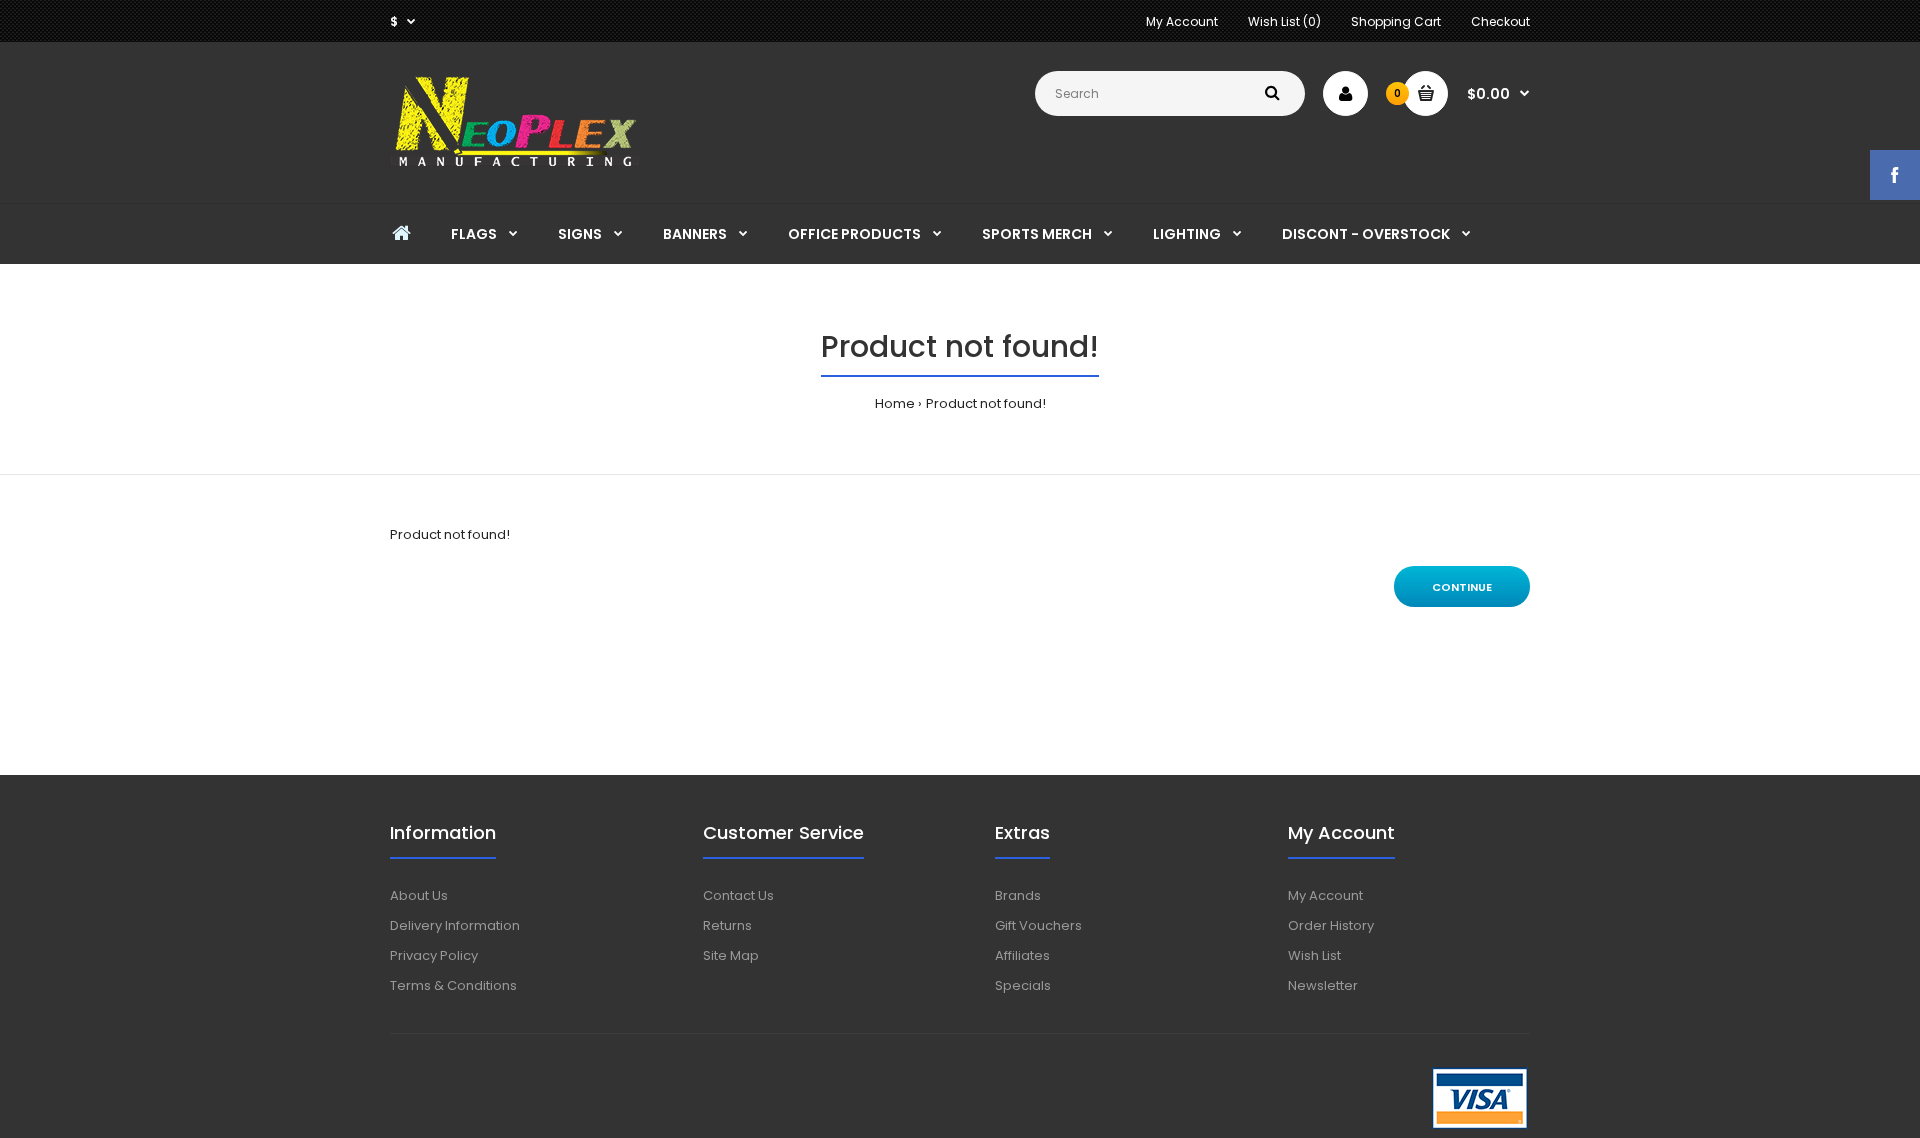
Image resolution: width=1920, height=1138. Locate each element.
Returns (727, 925)
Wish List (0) (1284, 21)
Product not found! (986, 403)
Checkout (1500, 21)
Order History (1331, 925)
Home (895, 403)
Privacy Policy (434, 955)
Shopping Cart (1396, 21)
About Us (419, 895)
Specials (1023, 985)
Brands (1018, 895)
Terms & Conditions (453, 985)
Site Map (731, 955)
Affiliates (1022, 955)
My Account (1182, 21)
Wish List (1314, 955)
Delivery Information (455, 925)
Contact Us (738, 895)
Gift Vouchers (1038, 925)
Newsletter (1323, 985)
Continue (1462, 587)
